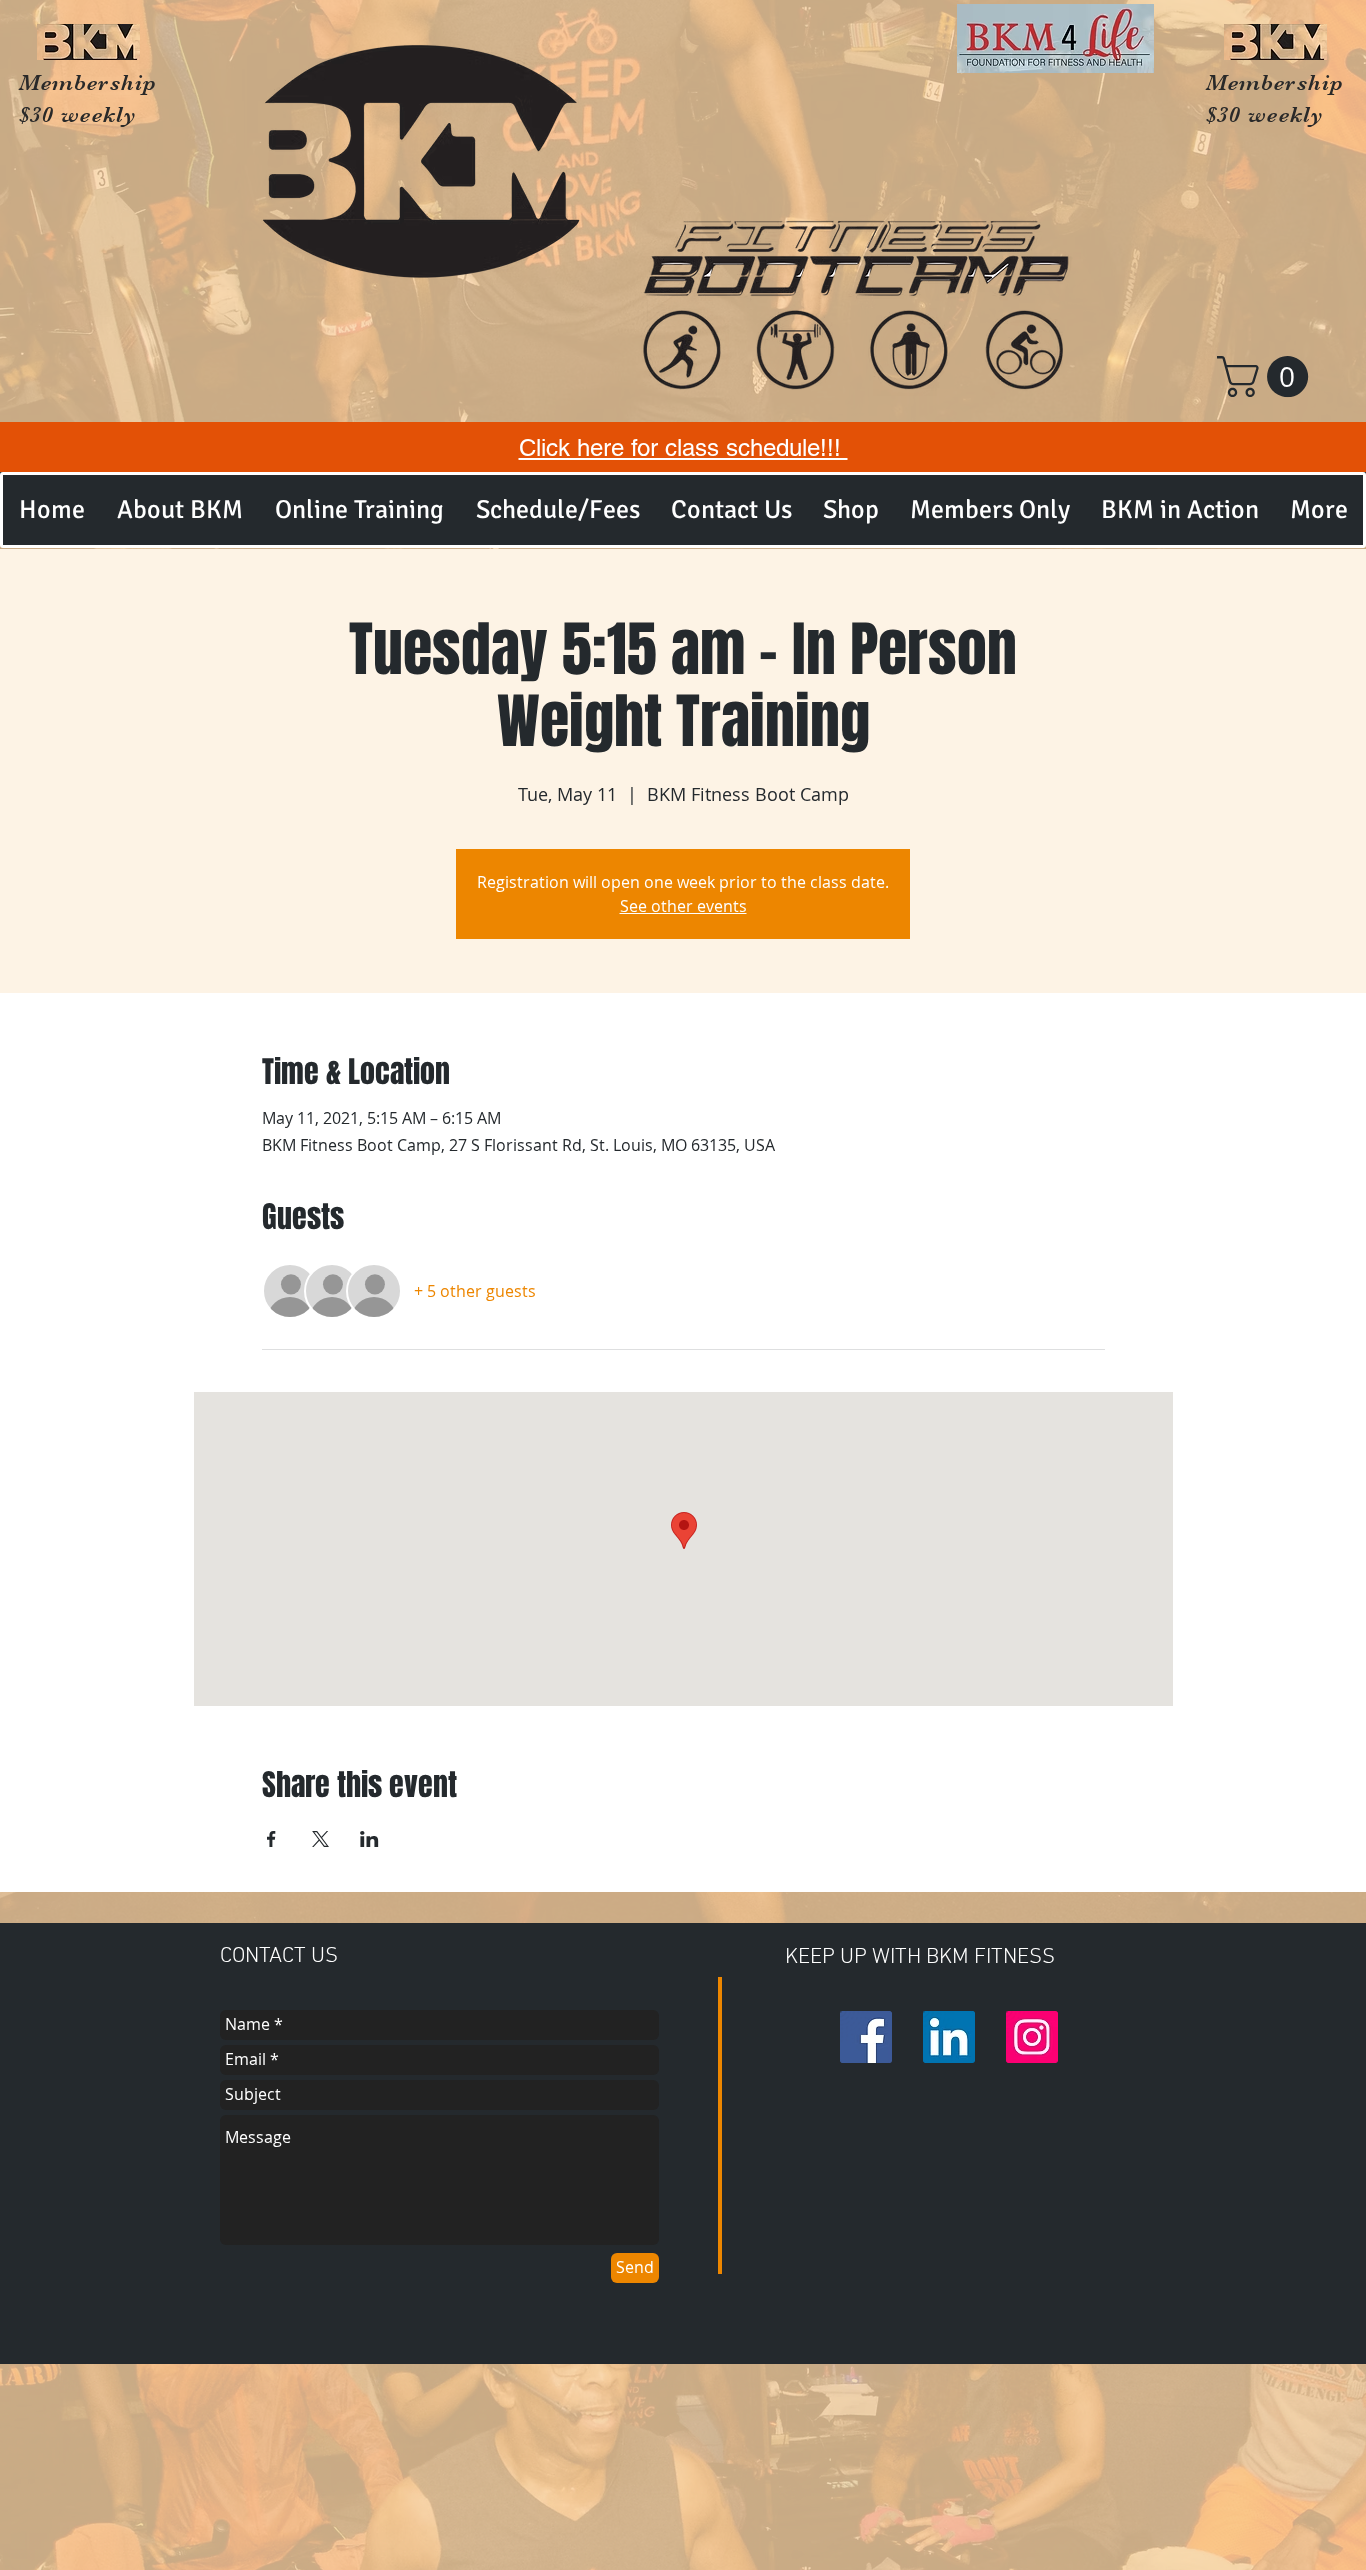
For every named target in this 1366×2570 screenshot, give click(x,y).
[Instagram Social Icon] (1032, 2037)
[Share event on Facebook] (271, 1839)
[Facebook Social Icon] (866, 2037)
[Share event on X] (320, 1839)
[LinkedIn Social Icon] (949, 2037)
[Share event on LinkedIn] (369, 1839)
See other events (683, 906)
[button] (1267, 376)
